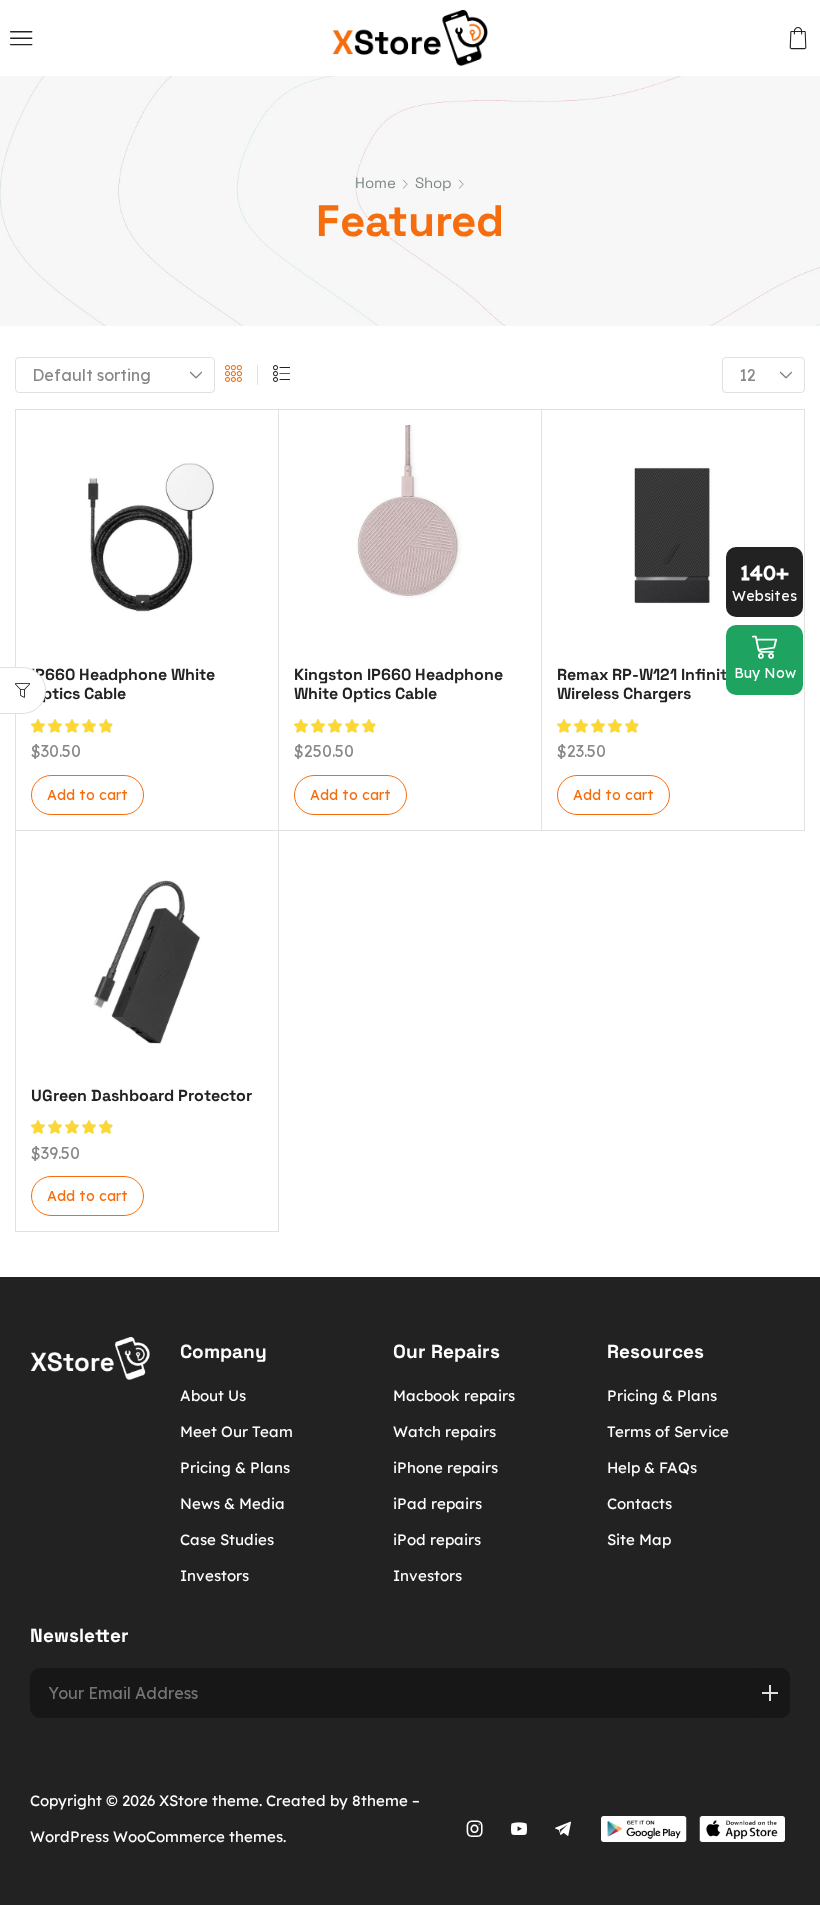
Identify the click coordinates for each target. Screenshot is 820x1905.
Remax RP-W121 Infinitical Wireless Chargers (655, 684)
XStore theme (209, 1800)
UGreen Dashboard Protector (141, 1095)
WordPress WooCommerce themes (156, 1836)
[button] (21, 38)
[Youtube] (519, 1829)
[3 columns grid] (233, 375)
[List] (281, 375)
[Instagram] (475, 1829)
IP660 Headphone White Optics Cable (123, 684)
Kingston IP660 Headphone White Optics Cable (398, 684)
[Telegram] (563, 1829)
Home (375, 182)
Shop (433, 182)
